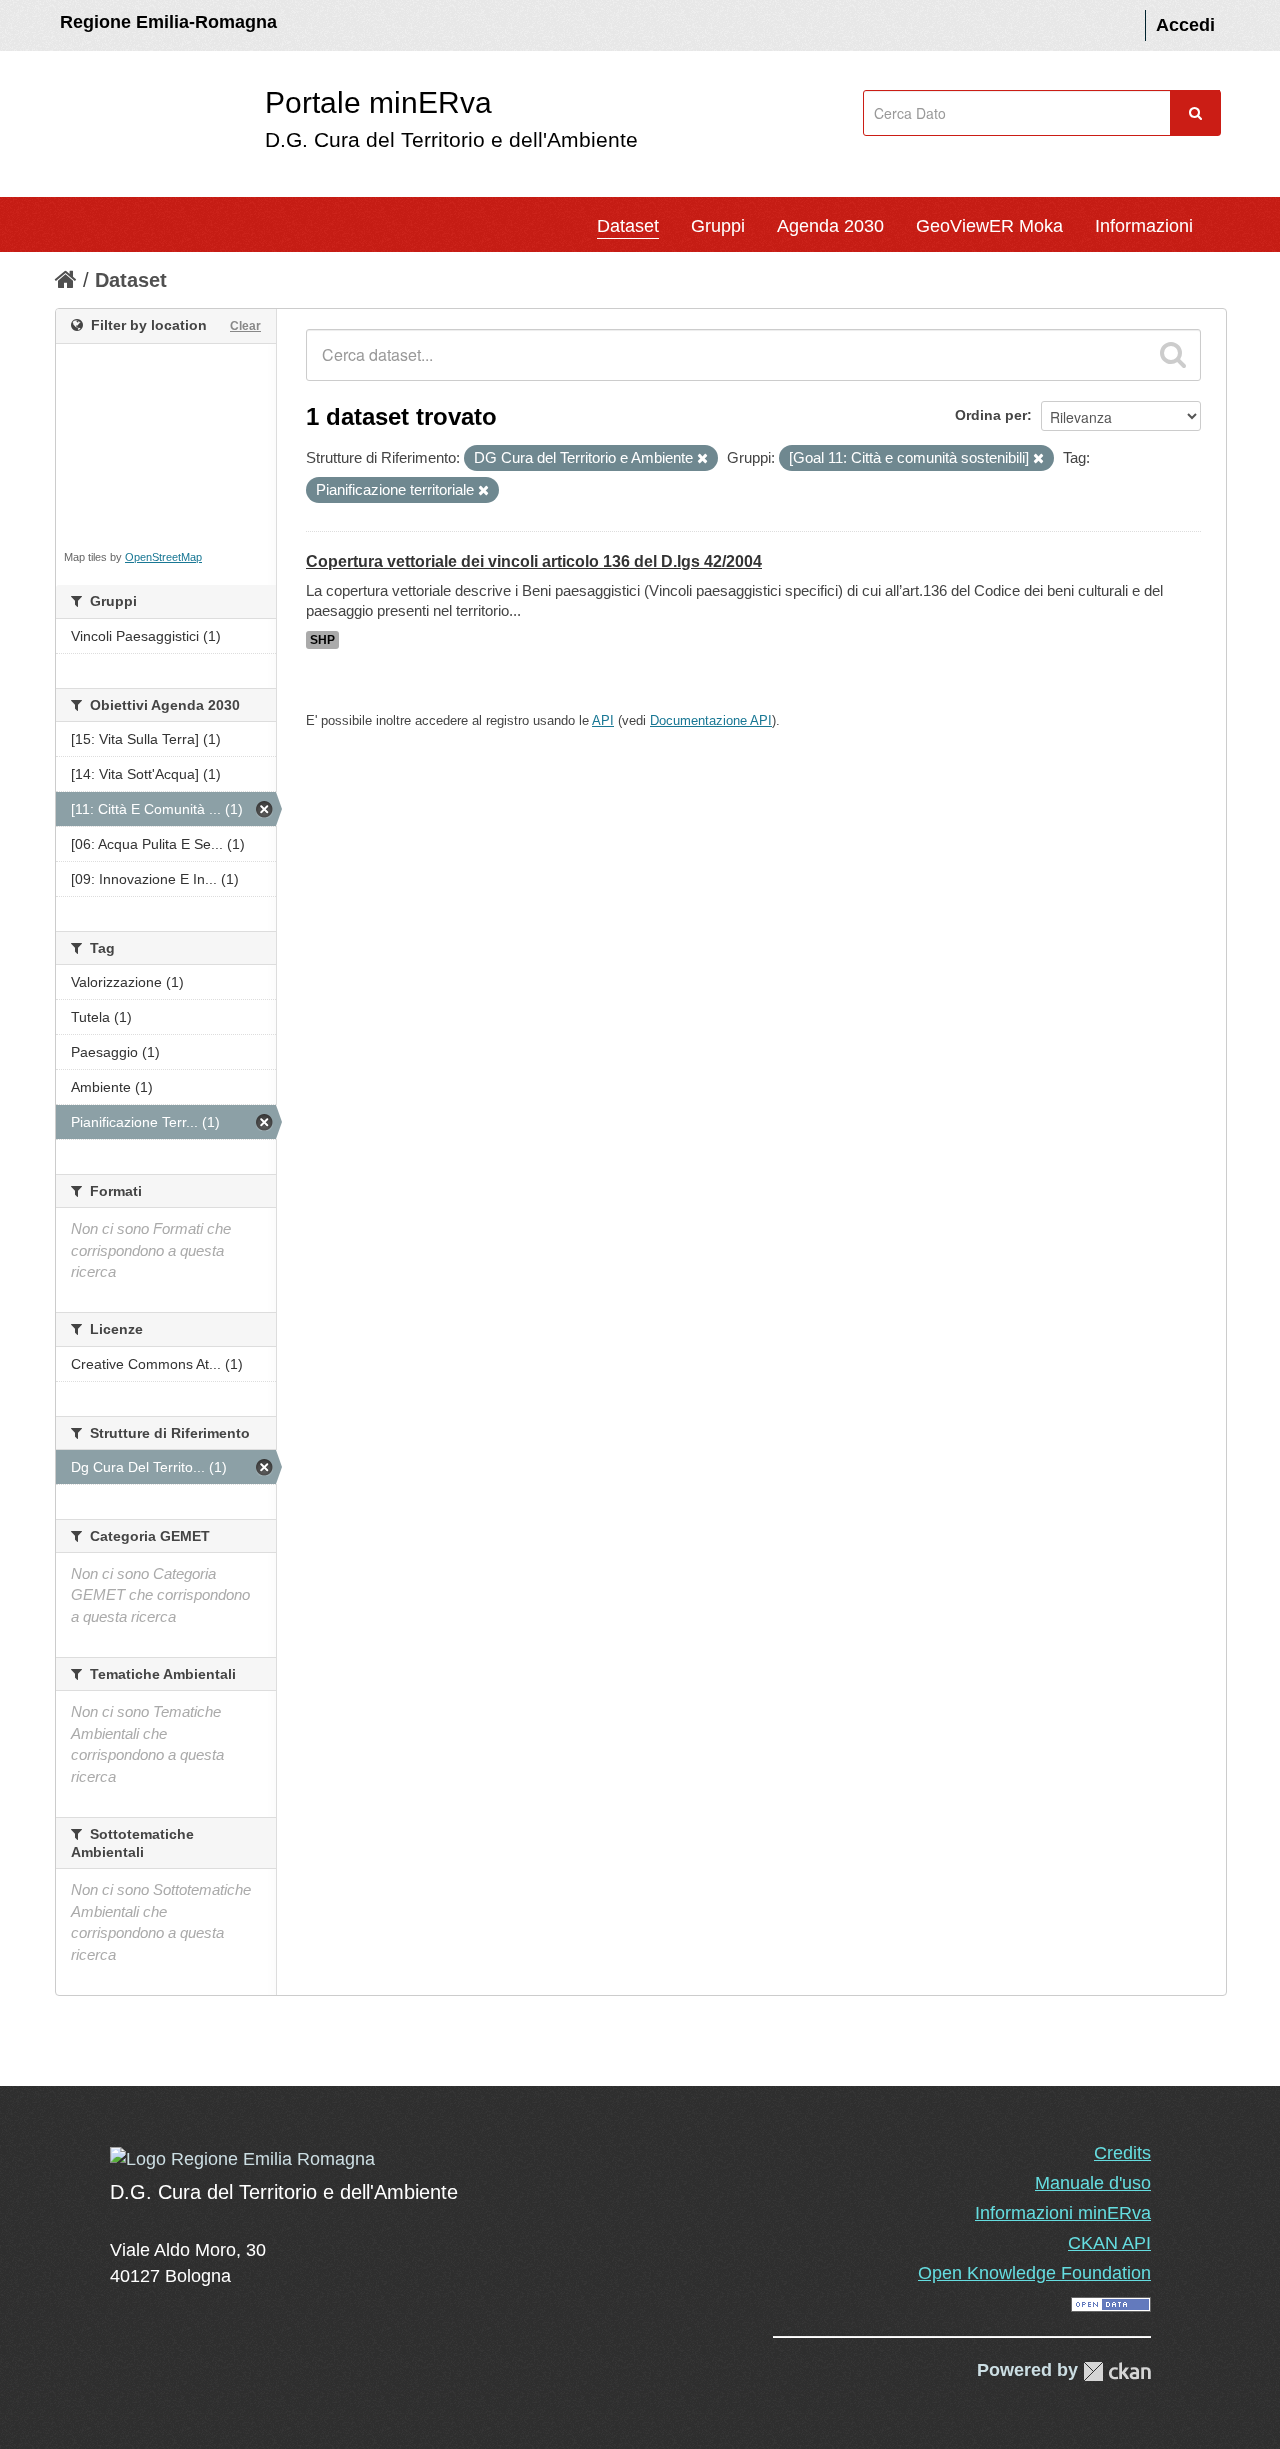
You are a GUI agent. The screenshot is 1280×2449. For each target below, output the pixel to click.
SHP (322, 640)
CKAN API (1109, 2243)
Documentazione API (711, 720)
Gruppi (718, 226)
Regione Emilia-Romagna (168, 22)
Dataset (628, 226)
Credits (1122, 2153)
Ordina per (991, 415)
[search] (1173, 355)
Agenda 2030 (830, 226)
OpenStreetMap (163, 557)
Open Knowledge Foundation (1034, 2273)
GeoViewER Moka (989, 226)
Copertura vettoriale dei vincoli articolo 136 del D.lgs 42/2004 (534, 561)
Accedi (1185, 25)
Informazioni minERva (1063, 2213)
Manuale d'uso (1093, 2183)
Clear (245, 326)
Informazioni (1144, 226)
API (603, 720)
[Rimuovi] (702, 459)
